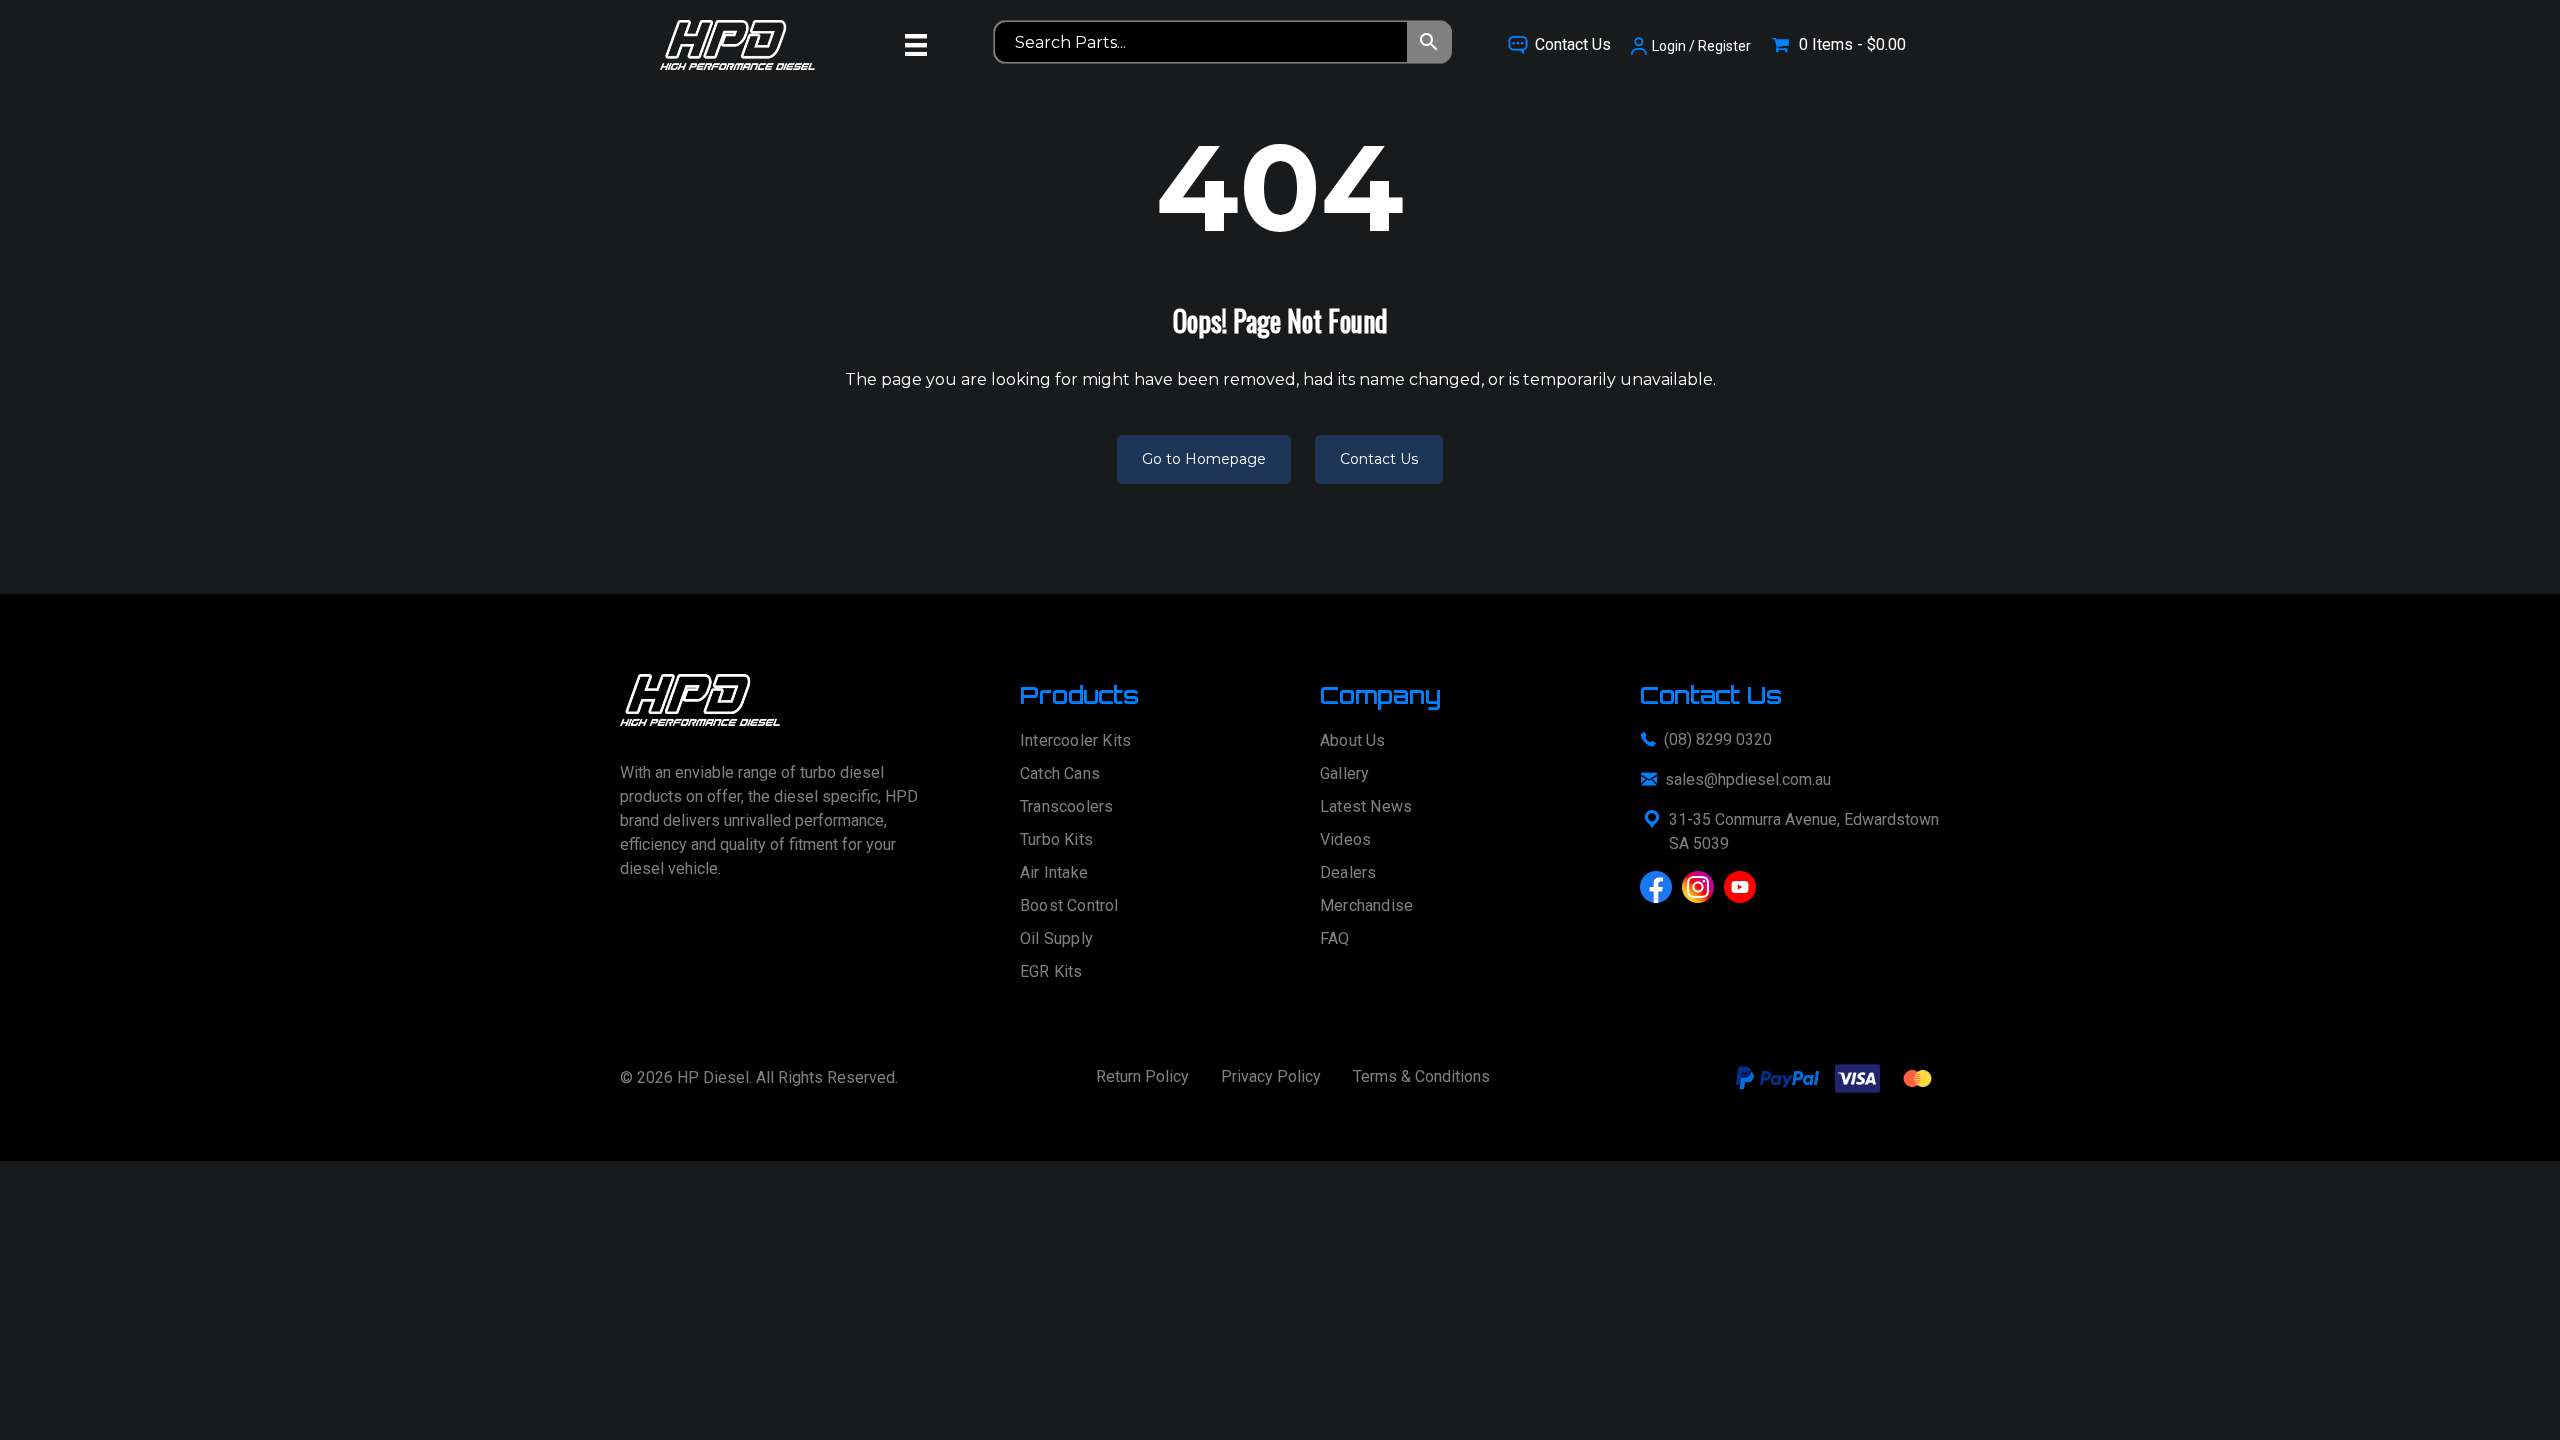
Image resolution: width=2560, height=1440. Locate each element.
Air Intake (1054, 873)
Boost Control (1069, 906)
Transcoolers (1066, 807)
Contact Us (1379, 459)
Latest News (1366, 807)
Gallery (1344, 774)
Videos (1345, 840)
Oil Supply (1056, 939)
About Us (1353, 741)
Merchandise (1366, 906)
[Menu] (916, 45)
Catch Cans (1060, 774)
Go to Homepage (1204, 459)
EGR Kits (1051, 972)
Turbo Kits (1056, 840)
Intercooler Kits (1075, 741)
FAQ (1335, 939)
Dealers (1348, 873)
